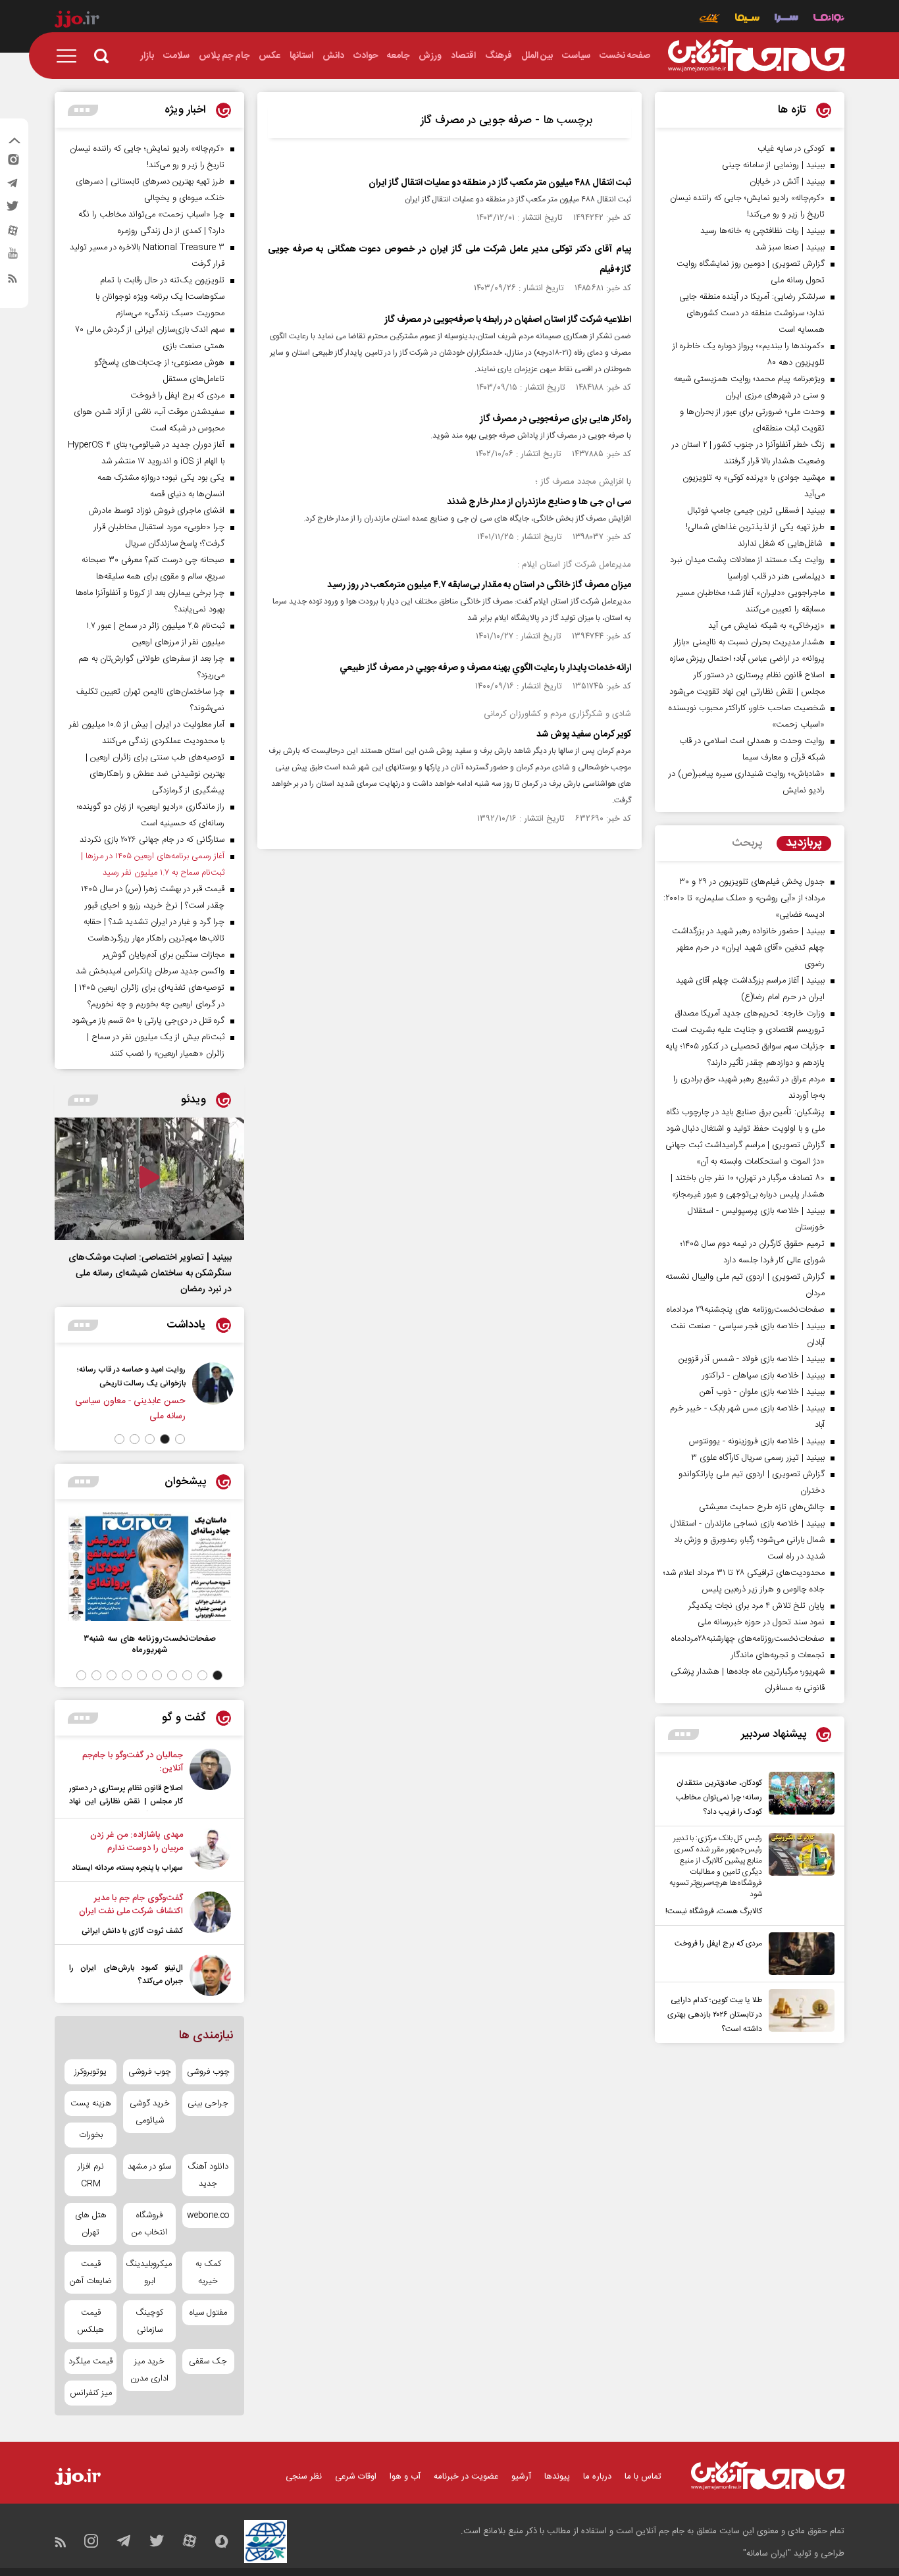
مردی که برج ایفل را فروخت (718, 1944)
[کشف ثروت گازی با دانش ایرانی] (210, 1915)
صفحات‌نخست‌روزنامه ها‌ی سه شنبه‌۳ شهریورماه (150, 1644)
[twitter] (13, 210)
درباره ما (597, 2477)
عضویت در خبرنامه (466, 2477)
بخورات (91, 2135)
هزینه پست (91, 2103)
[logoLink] (756, 56)
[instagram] (13, 163)
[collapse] (14, 142)
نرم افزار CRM (91, 2175)
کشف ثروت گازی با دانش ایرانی (132, 1931)
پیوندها (557, 2477)
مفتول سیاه (208, 2313)
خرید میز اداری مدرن (149, 2370)
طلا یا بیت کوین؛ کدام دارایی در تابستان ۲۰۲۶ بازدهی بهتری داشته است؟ (715, 2015)
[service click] (710, 19)
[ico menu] (70, 56)
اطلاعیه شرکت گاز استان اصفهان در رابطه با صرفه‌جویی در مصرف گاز (508, 320)
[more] (683, 1735)
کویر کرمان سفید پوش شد (584, 734)
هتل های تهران (91, 2224)
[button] (180, 1439)
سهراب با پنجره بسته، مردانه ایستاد (127, 1868)
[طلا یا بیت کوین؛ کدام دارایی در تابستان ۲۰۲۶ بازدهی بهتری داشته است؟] (798, 2013)
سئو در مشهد (149, 2167)
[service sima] (747, 19)
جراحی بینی (208, 2103)
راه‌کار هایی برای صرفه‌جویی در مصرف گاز (555, 419)
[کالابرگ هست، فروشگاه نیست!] (798, 1876)
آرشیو (521, 2477)
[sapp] (13, 257)
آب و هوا (405, 2477)
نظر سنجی (304, 2477)
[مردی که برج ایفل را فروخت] (798, 1954)
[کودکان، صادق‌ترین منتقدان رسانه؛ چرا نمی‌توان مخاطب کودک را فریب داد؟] (798, 1795)
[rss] (13, 281)
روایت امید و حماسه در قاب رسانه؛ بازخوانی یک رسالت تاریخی (131, 1377)
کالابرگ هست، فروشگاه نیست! (714, 1911)
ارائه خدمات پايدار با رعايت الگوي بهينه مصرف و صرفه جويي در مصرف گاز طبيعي (485, 668)
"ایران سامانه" (767, 2554)
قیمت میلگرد (90, 2361)
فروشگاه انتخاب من (149, 2224)
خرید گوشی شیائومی (150, 2112)
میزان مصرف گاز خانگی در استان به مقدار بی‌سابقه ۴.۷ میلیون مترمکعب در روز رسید (479, 585)
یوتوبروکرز (90, 2072)
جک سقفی (208, 2361)
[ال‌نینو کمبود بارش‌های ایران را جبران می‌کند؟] (210, 1975)
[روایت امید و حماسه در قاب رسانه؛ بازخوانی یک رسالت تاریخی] (213, 1393)
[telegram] (13, 186)
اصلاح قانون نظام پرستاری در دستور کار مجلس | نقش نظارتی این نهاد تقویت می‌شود (126, 1801)
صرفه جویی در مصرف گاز (476, 120)
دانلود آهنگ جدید (208, 2175)
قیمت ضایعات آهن (91, 2273)
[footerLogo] (768, 2476)
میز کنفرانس (91, 2393)
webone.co (208, 2215)
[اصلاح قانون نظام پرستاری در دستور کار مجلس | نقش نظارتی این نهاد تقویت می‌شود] (210, 1780)
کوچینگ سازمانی (149, 2321)
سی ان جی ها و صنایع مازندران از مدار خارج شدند (539, 502)
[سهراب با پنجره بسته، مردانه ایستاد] (210, 1851)
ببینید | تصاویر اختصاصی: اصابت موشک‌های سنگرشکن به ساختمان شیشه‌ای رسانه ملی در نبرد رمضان (150, 1274)
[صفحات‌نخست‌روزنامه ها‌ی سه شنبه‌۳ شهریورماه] (149, 1567)
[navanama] (829, 19)
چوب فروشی (208, 2072)
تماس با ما (643, 2477)
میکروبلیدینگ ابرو (149, 2273)
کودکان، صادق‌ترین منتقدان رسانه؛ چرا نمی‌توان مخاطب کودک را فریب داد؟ (719, 1797)
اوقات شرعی (356, 2477)
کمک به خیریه (208, 2273)
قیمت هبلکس (90, 2321)
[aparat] (13, 234)
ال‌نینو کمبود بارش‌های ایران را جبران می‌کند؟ (126, 1974)
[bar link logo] (77, 21)
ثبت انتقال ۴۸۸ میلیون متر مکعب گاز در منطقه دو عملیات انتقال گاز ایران (500, 183)
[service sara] (786, 19)
